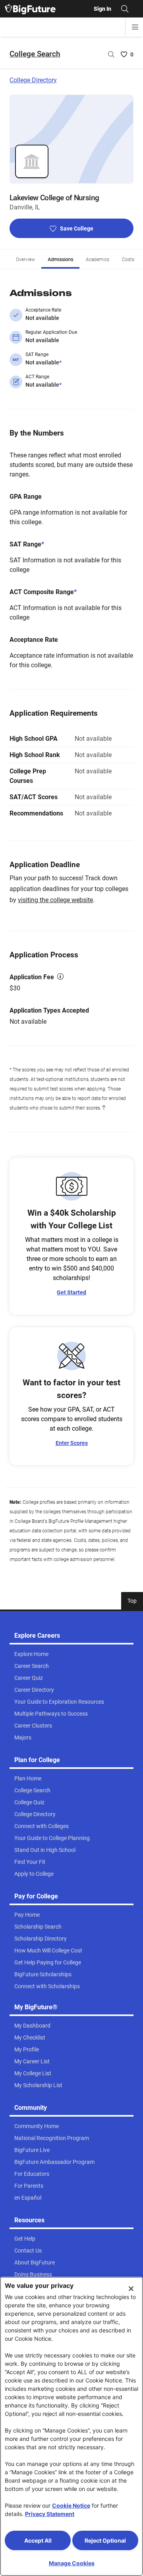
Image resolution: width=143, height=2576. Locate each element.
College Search (35, 54)
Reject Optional (105, 2540)
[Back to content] (104, 1108)
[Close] (131, 2289)
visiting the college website (55, 900)
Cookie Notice (71, 2505)
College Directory (33, 80)
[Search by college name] (111, 54)
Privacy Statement (50, 2514)
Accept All (38, 2540)
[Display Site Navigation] (135, 27)
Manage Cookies (72, 2563)
